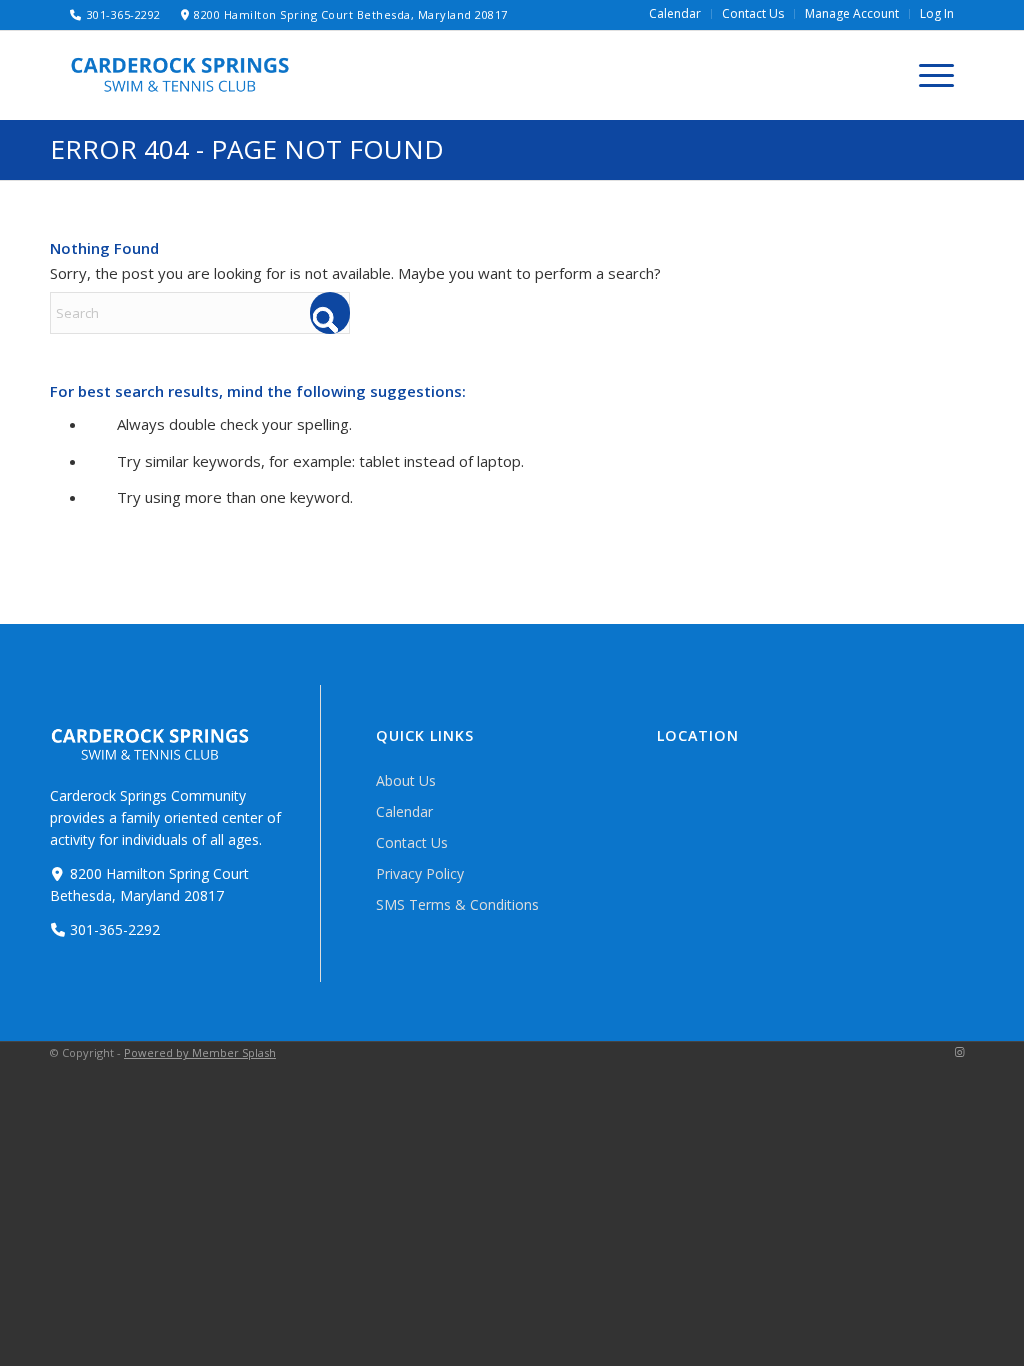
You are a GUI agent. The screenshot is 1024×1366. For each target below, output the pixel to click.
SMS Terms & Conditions (457, 904)
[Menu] (930, 75)
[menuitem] (675, 14)
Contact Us (412, 842)
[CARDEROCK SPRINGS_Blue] (180, 74)
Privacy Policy (420, 873)
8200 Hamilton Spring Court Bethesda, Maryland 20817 (351, 14)
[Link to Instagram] (959, 1052)
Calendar (404, 811)
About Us (406, 780)
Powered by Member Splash (200, 1052)
